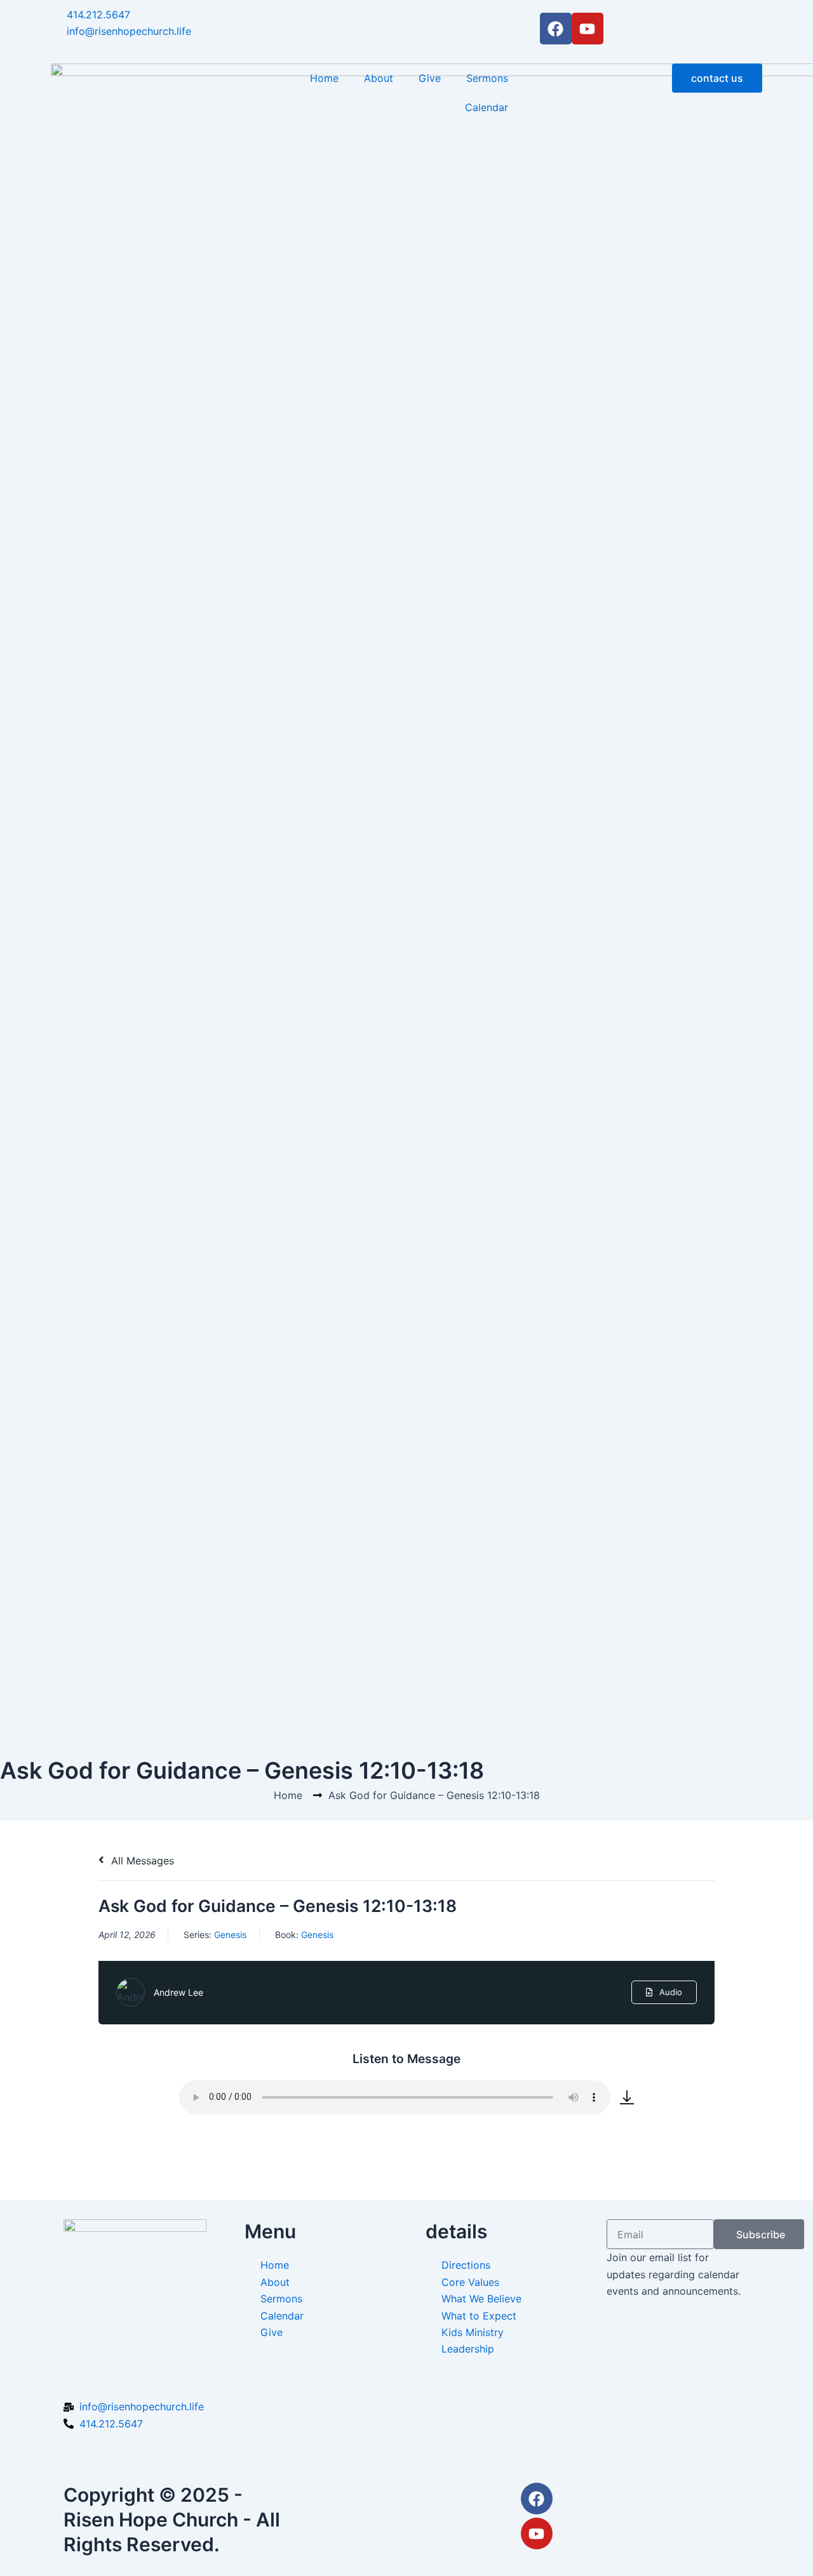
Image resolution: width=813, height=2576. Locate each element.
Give (430, 78)
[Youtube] (537, 2533)
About (379, 78)
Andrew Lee (178, 1992)
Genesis (230, 1935)
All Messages (141, 1861)
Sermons (487, 78)
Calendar (487, 107)
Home (324, 78)
